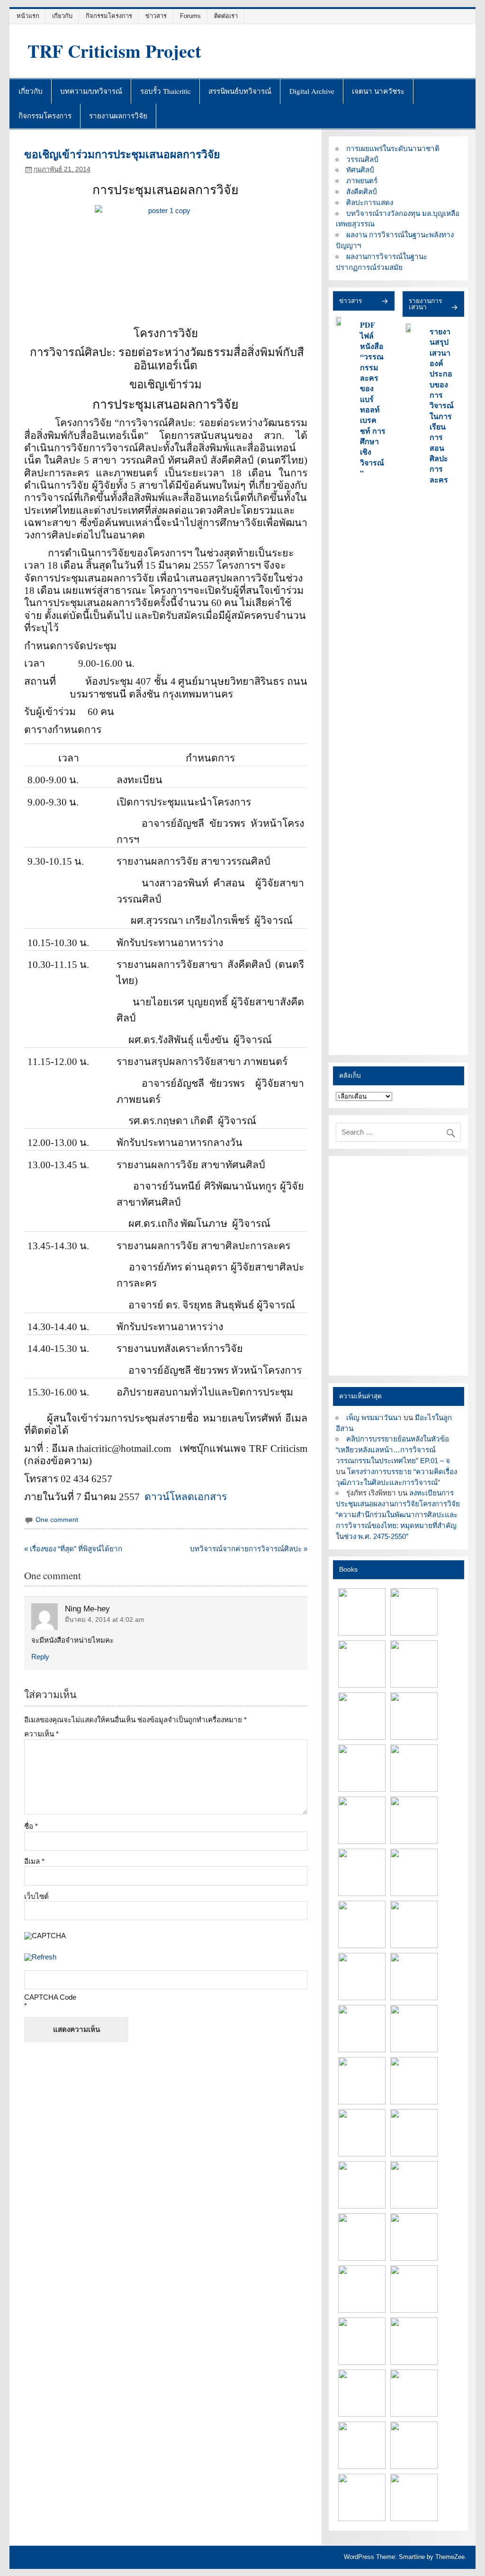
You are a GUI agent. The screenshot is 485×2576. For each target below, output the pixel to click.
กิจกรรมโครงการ (109, 16)
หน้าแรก (28, 16)
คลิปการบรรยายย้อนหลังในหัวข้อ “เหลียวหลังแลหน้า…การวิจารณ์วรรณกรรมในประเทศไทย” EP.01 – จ (393, 1450)
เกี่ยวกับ (62, 16)
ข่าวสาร (156, 16)
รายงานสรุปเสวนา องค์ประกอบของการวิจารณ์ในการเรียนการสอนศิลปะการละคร (442, 405)
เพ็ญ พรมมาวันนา (374, 1418)
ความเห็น (41, 1734)
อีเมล (34, 1861)
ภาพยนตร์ (362, 181)
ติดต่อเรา (226, 16)
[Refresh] (40, 1957)
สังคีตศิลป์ (362, 192)
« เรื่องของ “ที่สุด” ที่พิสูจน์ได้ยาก (73, 1549)
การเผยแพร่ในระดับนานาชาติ (393, 148)
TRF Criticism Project (114, 51)
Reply (40, 1657)
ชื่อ (31, 1826)
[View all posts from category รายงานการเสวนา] (454, 308)
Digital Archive (312, 91)
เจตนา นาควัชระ (378, 91)
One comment (57, 1520)
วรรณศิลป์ (362, 159)
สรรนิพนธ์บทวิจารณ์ (240, 91)
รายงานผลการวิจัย (118, 116)
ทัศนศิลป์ (360, 170)
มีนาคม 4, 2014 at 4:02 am (105, 1620)
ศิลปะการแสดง (370, 202)
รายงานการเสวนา (425, 304)
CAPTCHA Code (50, 1997)
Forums (190, 16)
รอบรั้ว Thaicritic (166, 91)
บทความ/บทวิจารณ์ (91, 91)
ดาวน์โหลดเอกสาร (186, 1497)
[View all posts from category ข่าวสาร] (384, 302)
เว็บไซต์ (36, 1896)
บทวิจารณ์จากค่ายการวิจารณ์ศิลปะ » (249, 1549)
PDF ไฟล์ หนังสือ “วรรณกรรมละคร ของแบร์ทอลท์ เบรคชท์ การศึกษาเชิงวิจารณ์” (373, 399)
